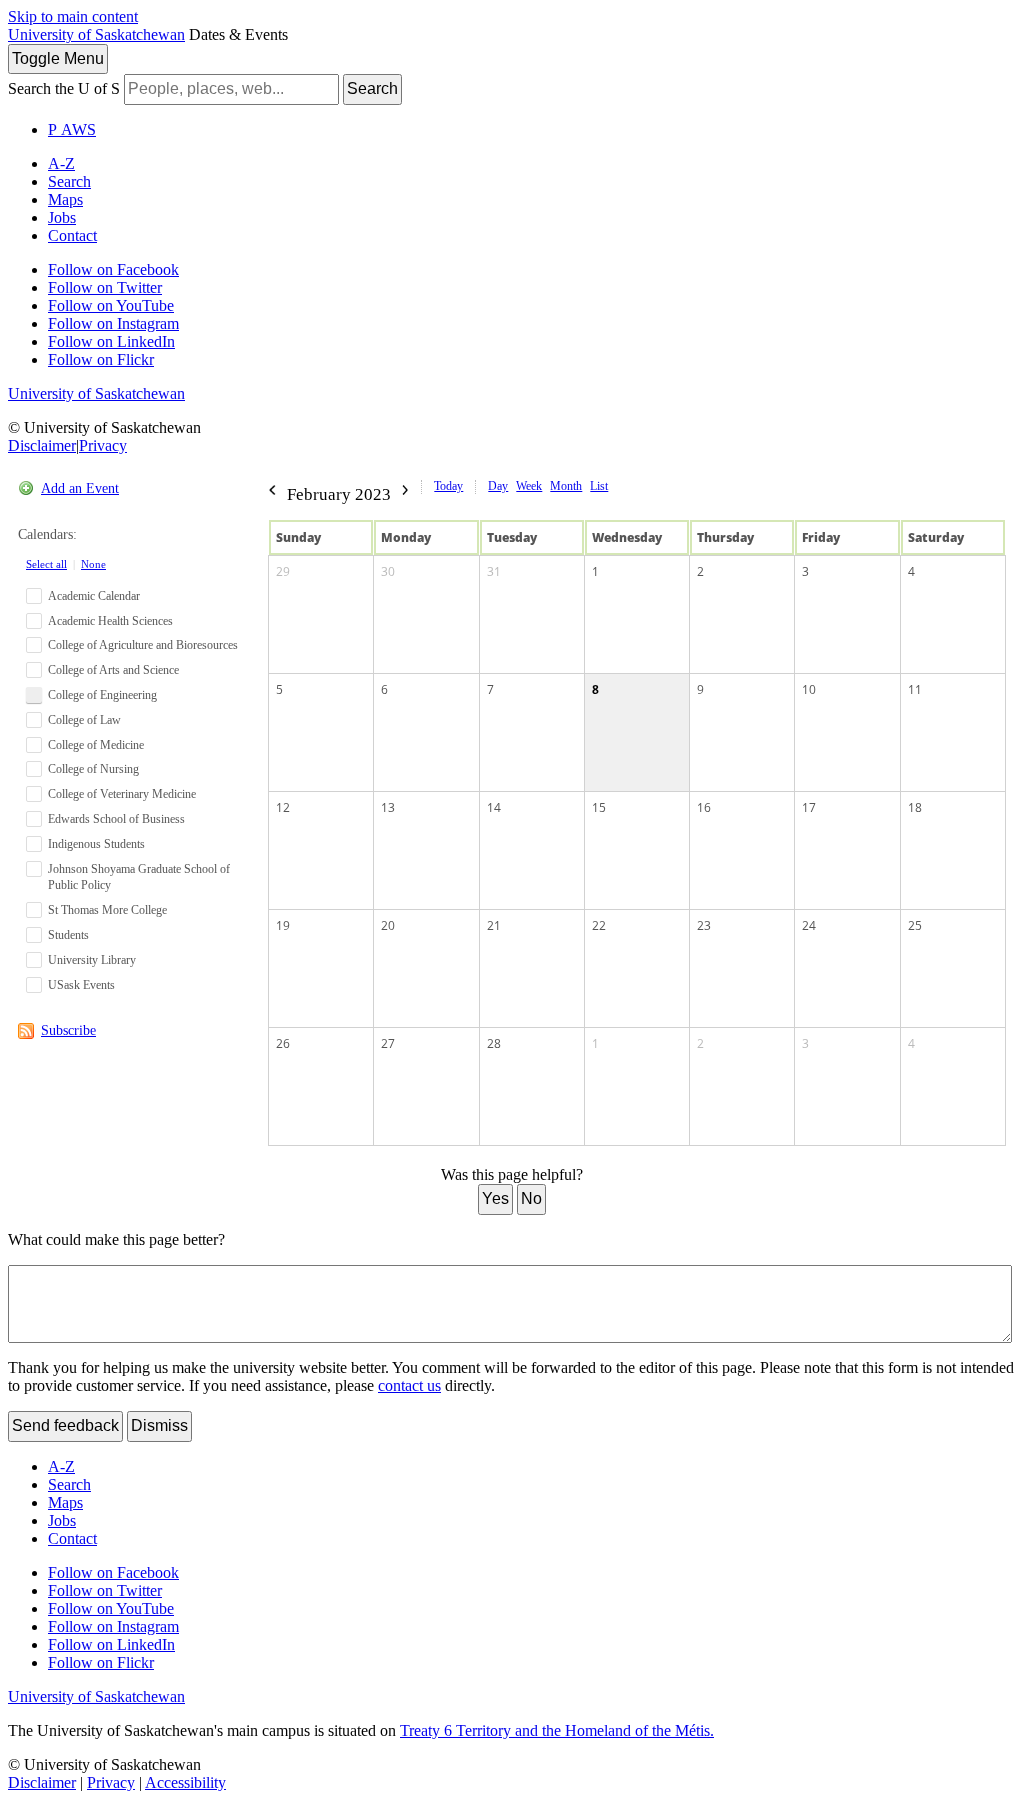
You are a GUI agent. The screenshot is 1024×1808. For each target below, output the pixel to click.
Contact (72, 235)
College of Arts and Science (113, 670)
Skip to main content (73, 16)
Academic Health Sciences (110, 621)
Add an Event (80, 488)
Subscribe (68, 1030)
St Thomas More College (107, 910)
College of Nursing (93, 769)
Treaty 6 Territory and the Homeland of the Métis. (557, 1730)
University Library (92, 960)
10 (809, 689)
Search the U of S (64, 88)
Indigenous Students (96, 844)
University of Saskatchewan (96, 34)
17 (809, 807)
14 (494, 807)
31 (494, 571)
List (599, 486)
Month (566, 486)
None (93, 564)
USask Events (81, 985)
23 (704, 925)
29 (283, 571)
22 (599, 925)
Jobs (62, 217)
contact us (409, 1385)
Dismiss (159, 1425)
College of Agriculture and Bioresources (143, 645)
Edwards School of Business (116, 819)
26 (283, 1043)
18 (915, 807)
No (531, 1198)
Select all (46, 564)
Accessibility (185, 1782)
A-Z (61, 163)
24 (809, 925)
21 (494, 925)
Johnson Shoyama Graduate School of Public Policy (139, 877)
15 (599, 807)
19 (283, 925)
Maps (65, 199)
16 (704, 807)
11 (915, 689)
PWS (72, 129)
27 (388, 1043)
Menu (58, 58)
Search (372, 88)
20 (388, 925)
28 (494, 1043)
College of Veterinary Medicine (122, 794)
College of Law (84, 720)
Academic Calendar (94, 596)
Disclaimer (42, 445)
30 (388, 571)
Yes (495, 1198)
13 (388, 807)
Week (529, 486)
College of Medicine (96, 745)
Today (448, 486)
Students (68, 935)
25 (915, 925)
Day (498, 486)
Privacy (103, 445)
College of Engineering (102, 695)
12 (283, 807)
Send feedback (65, 1425)
